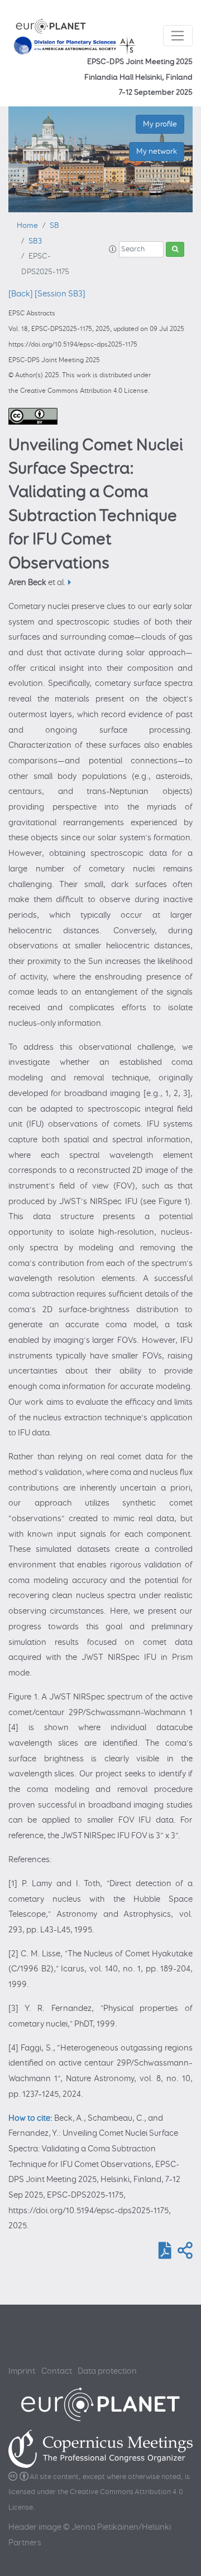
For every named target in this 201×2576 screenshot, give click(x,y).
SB (54, 226)
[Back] (21, 294)
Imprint (22, 2371)
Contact (57, 2371)
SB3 (35, 241)
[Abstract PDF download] (163, 2254)
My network (157, 151)
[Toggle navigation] (178, 36)
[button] (113, 250)
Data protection (107, 2371)
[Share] (183, 2254)
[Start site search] (175, 250)
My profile (160, 124)
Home (27, 226)
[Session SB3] (60, 294)
